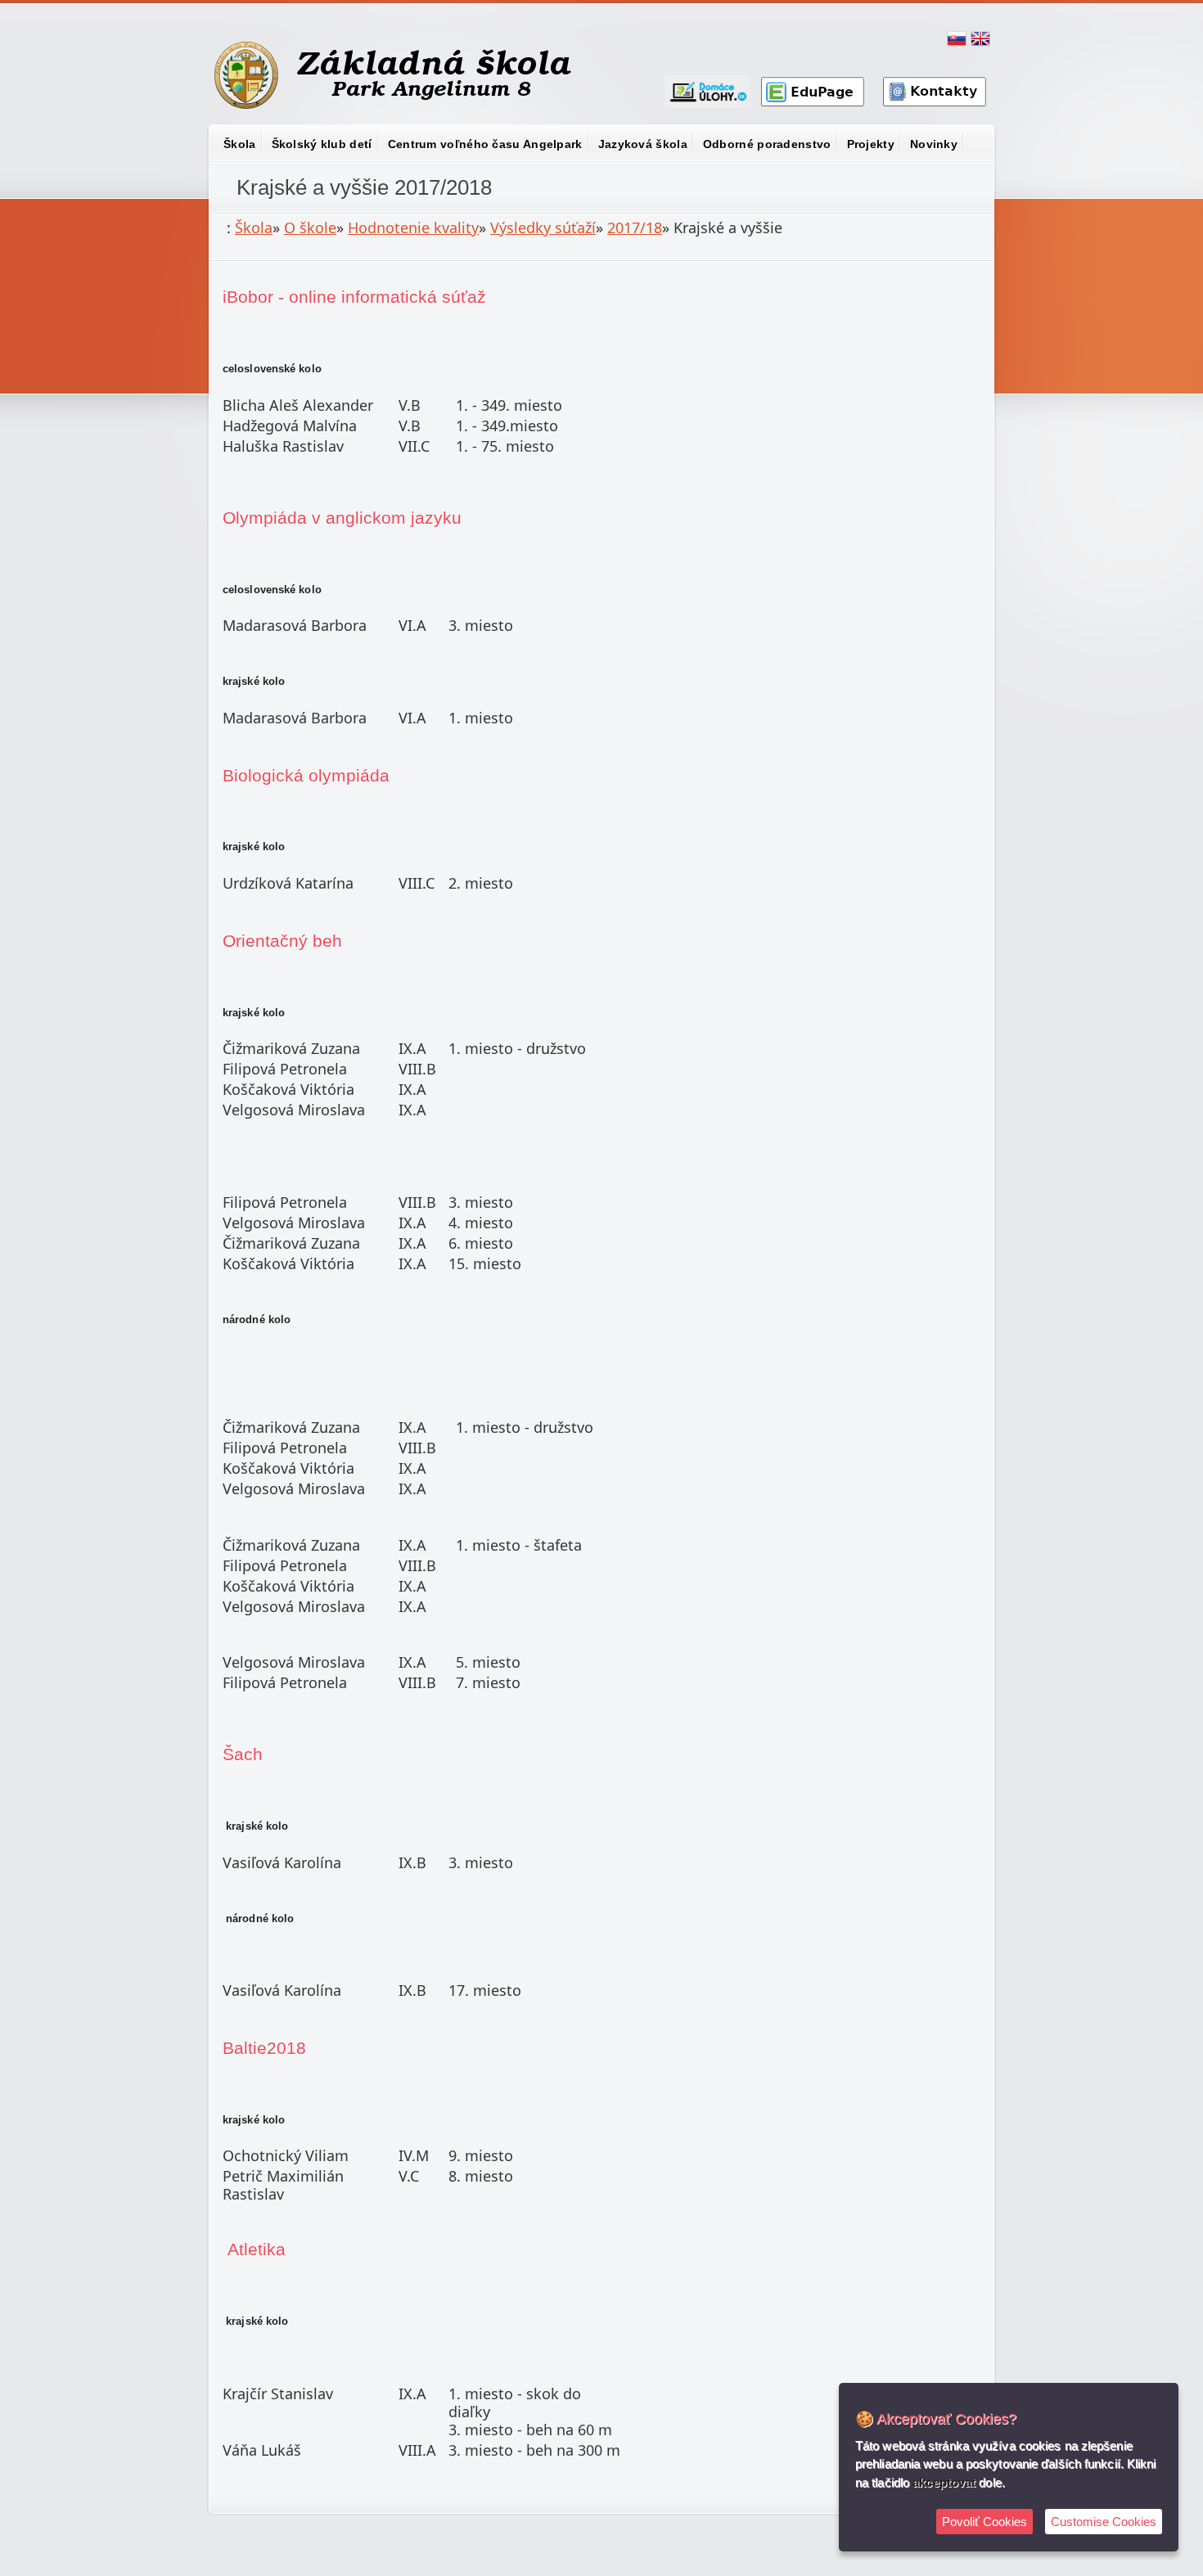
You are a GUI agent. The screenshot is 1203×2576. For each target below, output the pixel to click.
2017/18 (635, 227)
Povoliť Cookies (984, 2522)
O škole (310, 227)
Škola (240, 144)
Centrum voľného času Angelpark (485, 144)
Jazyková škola (643, 144)
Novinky (934, 144)
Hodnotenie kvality (413, 227)
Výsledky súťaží (543, 227)
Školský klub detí (322, 144)
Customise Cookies (1104, 2522)
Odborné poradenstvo (767, 144)
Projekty (871, 144)
